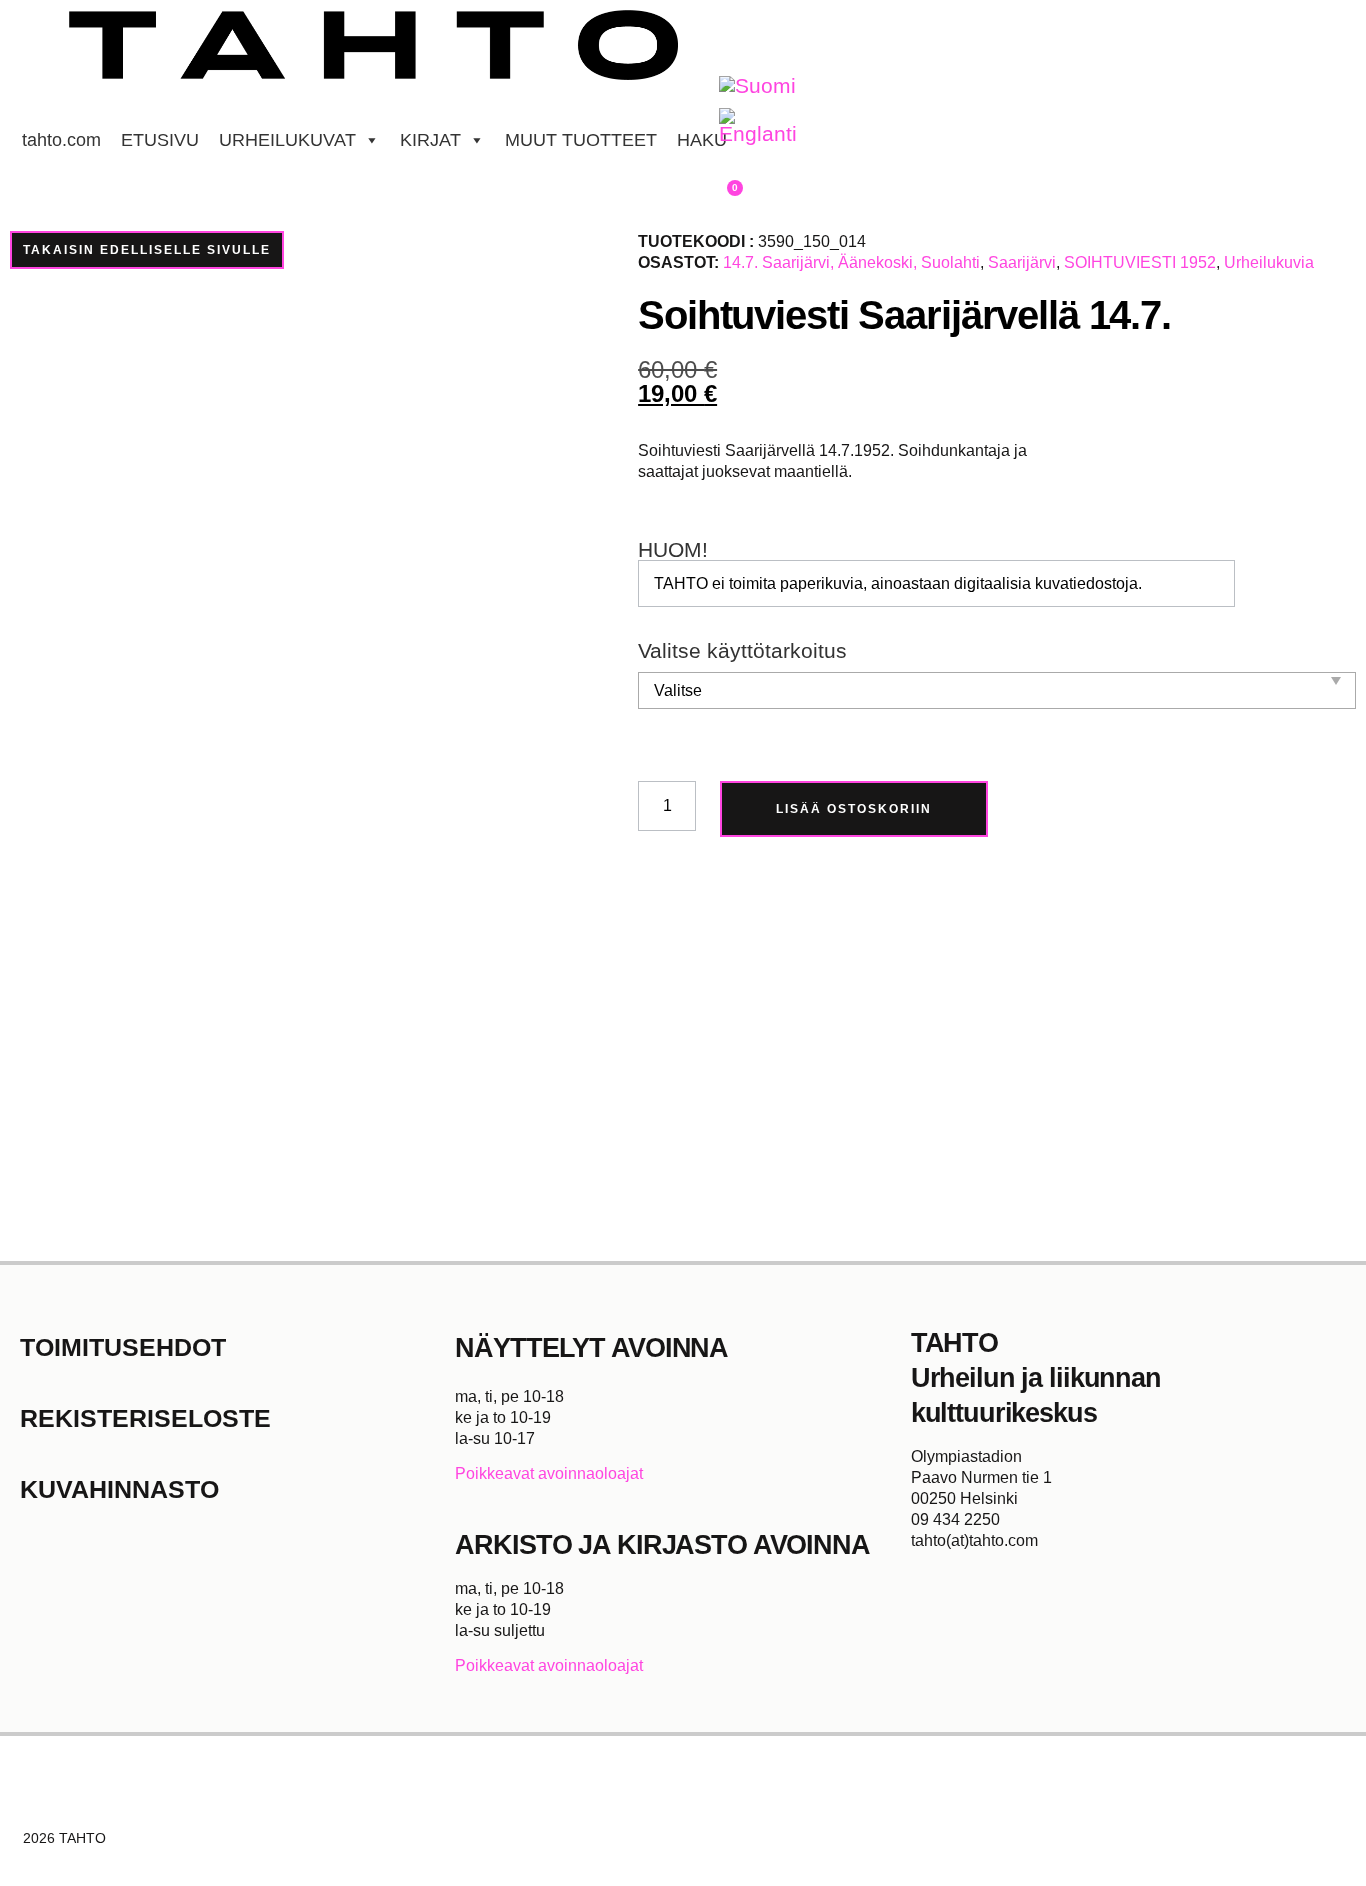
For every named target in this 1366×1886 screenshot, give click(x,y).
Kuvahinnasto (119, 1489)
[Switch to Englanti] (758, 127)
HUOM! (673, 550)
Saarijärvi (1022, 262)
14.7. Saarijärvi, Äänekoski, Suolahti (851, 262)
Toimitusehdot (123, 1347)
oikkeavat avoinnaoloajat (554, 1473)
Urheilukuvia (1269, 262)
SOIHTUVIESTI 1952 (1140, 262)
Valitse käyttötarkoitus (742, 651)
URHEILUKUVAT (287, 140)
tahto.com (61, 140)
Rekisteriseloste (145, 1418)
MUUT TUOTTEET (581, 140)
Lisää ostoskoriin (854, 809)
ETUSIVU (160, 140)
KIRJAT (430, 140)
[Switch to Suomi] (757, 86)
